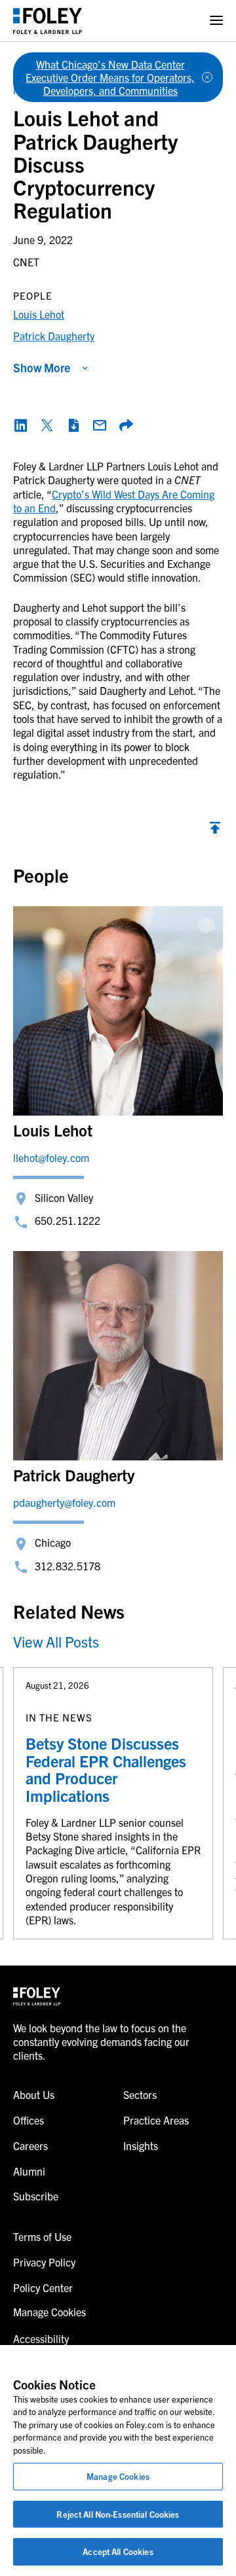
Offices (29, 2120)
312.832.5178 (68, 1566)
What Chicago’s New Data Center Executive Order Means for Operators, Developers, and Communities (110, 77)
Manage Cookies (118, 2476)
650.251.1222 (68, 1220)
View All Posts (56, 1641)
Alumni (29, 2171)
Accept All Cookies (118, 2551)
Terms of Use (42, 2236)
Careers (30, 2145)
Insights (141, 2145)
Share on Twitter (47, 425)
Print (73, 425)
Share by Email (100, 425)
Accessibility (41, 2338)
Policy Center (43, 2287)
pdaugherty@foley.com (64, 1502)
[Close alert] (207, 77)
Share (126, 425)
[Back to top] (215, 831)
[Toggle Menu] (216, 21)
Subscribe (36, 2196)
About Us (34, 2094)
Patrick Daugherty (54, 336)
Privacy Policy (44, 2262)
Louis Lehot (39, 314)
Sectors (140, 2094)
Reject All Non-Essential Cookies (118, 2514)
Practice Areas (156, 2120)
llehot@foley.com (51, 1157)
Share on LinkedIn (21, 425)
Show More (42, 367)
